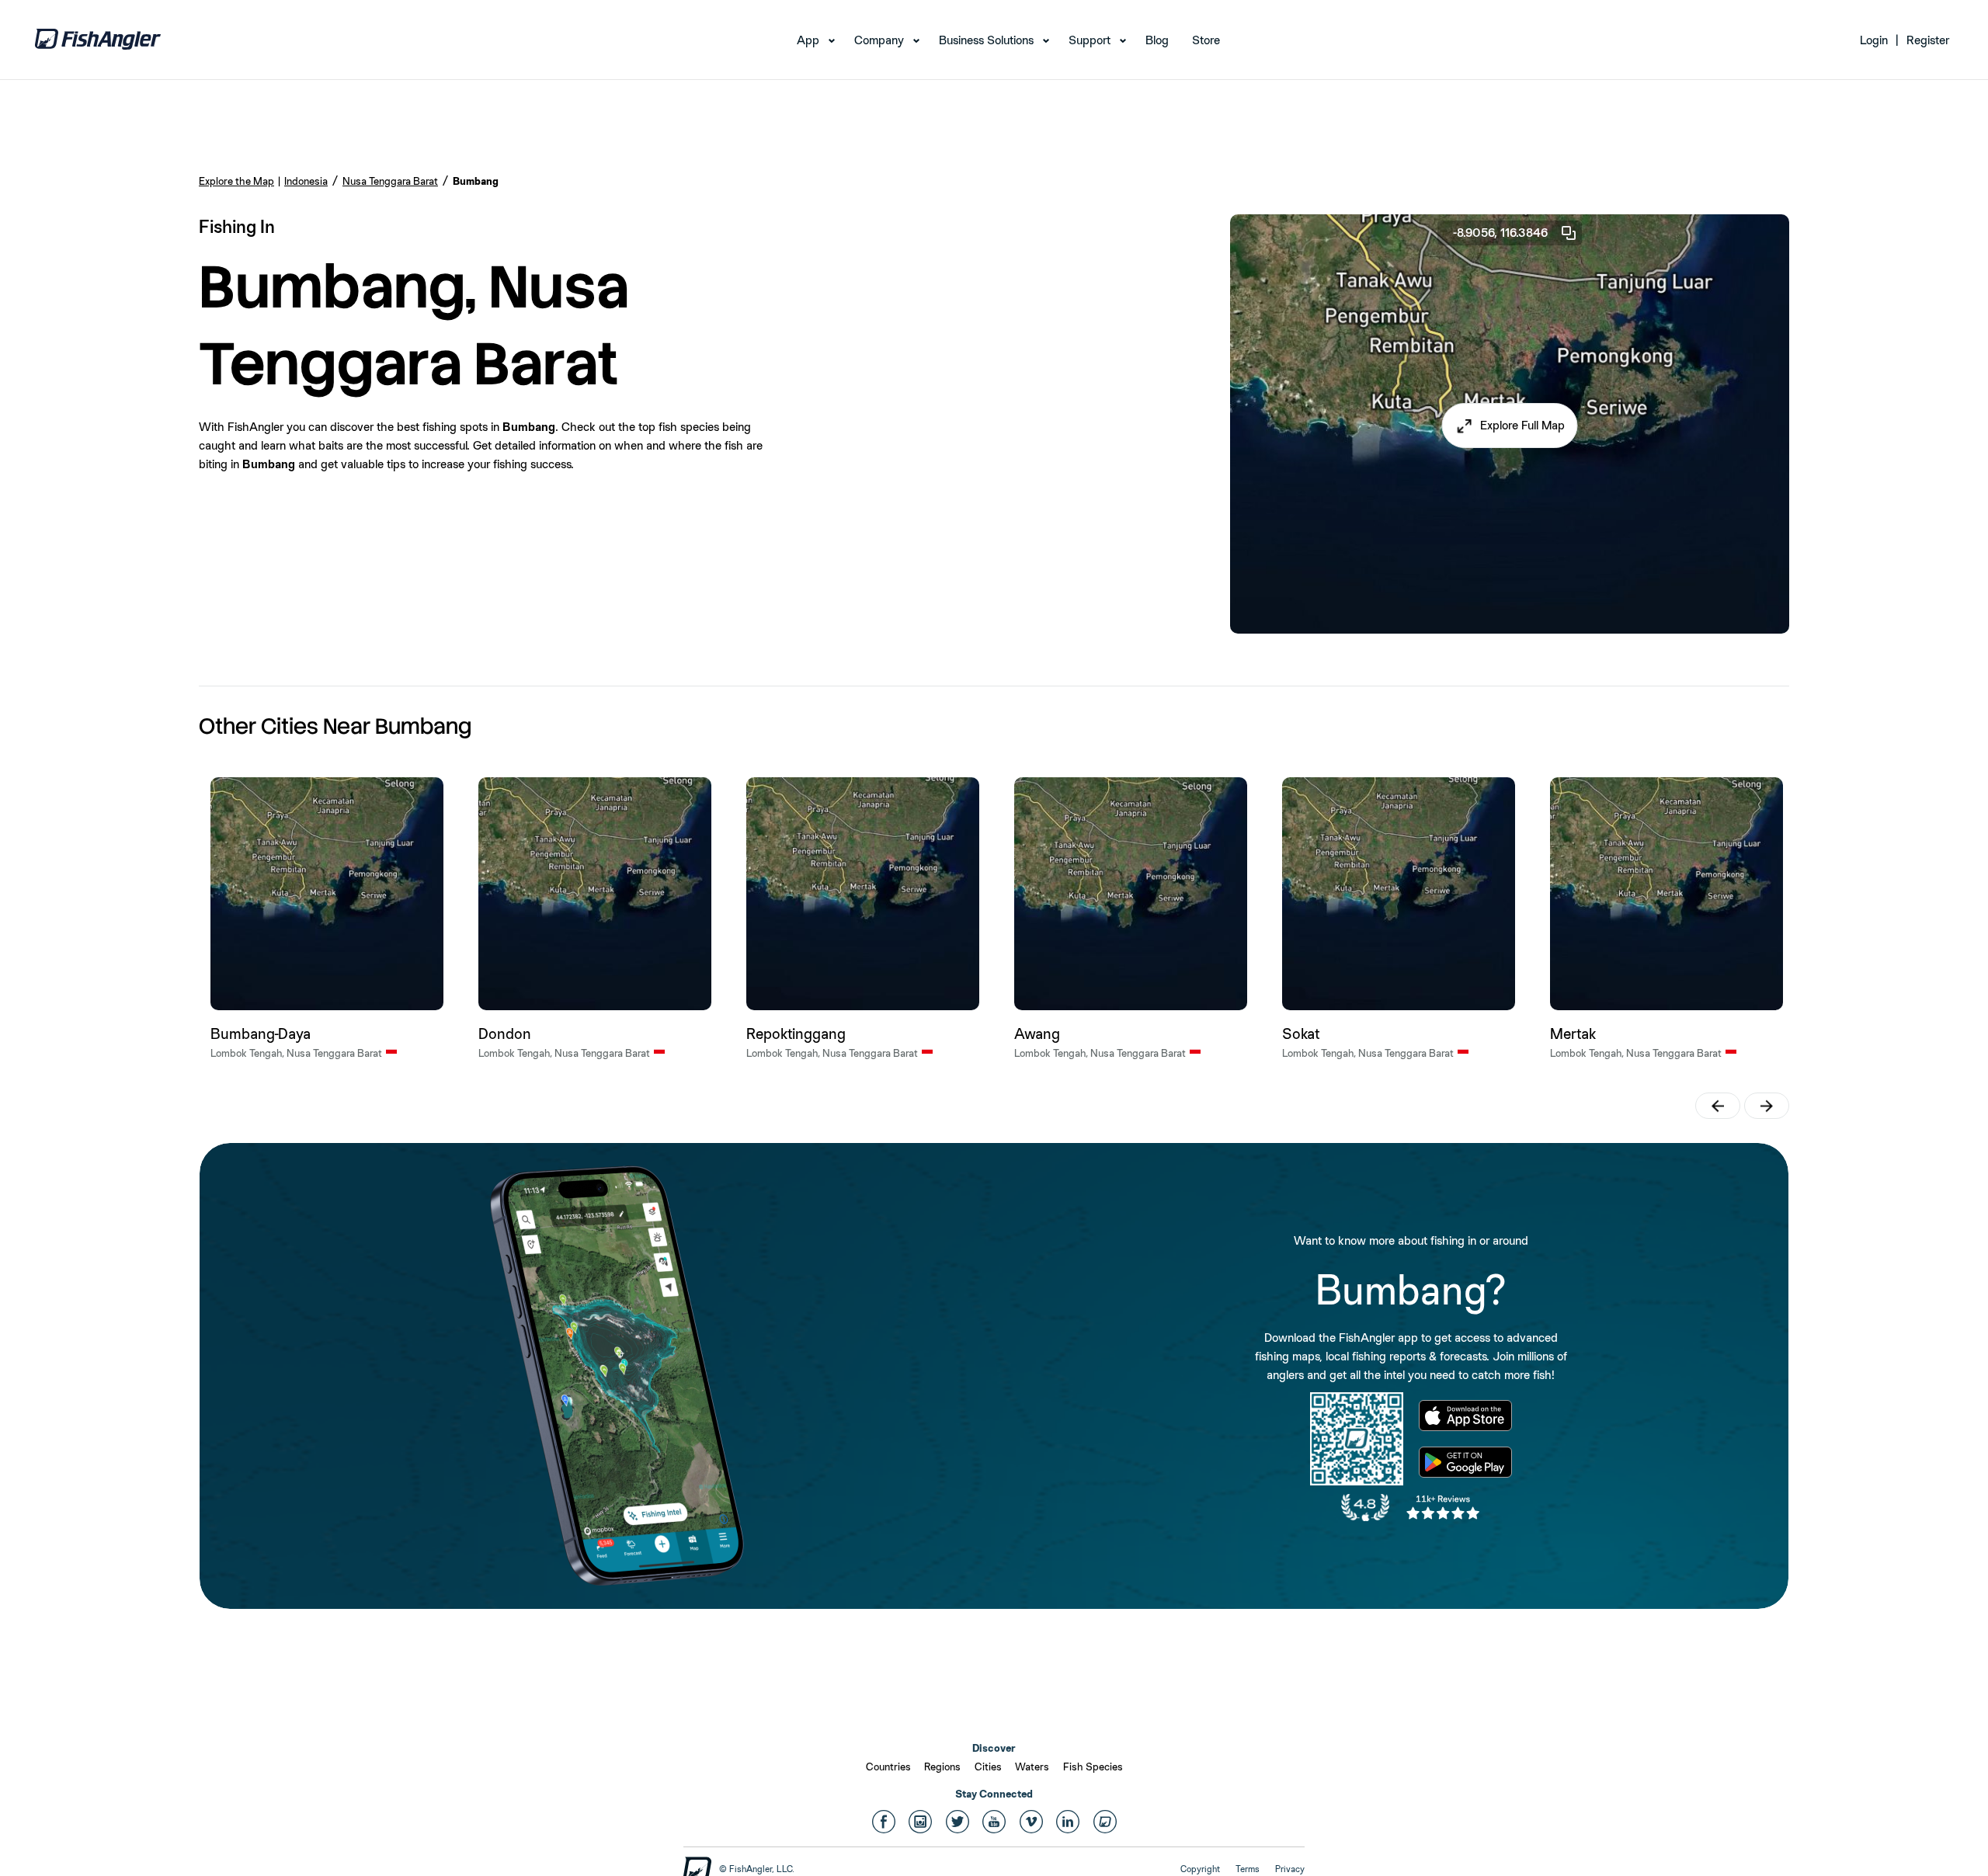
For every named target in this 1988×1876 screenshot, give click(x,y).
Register (1928, 40)
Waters (1032, 1767)
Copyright (1200, 1869)
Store (1206, 40)
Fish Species (1093, 1767)
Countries (888, 1767)
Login (1874, 40)
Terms (1248, 1869)
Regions (942, 1767)
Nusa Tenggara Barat (390, 181)
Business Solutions (986, 40)
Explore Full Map (1522, 425)
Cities (988, 1767)
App (808, 40)
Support (1090, 40)
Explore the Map (236, 181)
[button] (1510, 426)
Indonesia (306, 181)
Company (879, 40)
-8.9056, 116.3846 (1500, 233)
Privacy (1290, 1869)
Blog (1157, 40)
